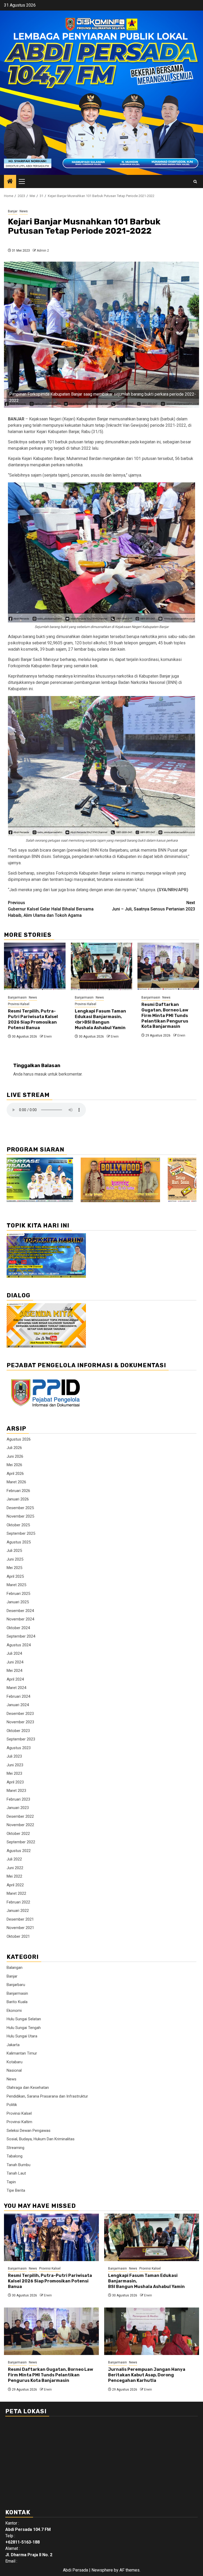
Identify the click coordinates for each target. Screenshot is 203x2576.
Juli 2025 (14, 1551)
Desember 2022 (20, 1816)
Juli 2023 (14, 1756)
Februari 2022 (18, 1902)
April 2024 (15, 1679)
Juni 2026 (15, 1456)
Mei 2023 (14, 1773)
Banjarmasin (17, 997)
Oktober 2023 (18, 1731)
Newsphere (102, 2570)
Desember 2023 (20, 1714)
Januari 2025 (18, 1602)
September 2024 (21, 1636)
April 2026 (15, 1474)
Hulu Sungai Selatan (24, 2019)
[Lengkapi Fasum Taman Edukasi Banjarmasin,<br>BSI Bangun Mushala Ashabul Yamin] (102, 966)
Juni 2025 (15, 1559)
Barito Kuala (17, 2002)
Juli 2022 (14, 1859)
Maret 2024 (16, 1688)
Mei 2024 (14, 1671)
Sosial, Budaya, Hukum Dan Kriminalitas (41, 2139)
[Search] (195, 182)
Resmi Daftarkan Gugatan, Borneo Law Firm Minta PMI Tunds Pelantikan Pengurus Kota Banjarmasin (165, 1015)
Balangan (15, 1968)
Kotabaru (15, 2062)
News (24, 211)
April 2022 (15, 1885)
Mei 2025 (14, 1568)
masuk (41, 1074)
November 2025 (20, 1516)
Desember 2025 (20, 1508)
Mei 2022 (14, 1876)
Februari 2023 (18, 1799)
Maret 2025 (16, 1585)
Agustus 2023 (19, 1748)
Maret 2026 (16, 1482)
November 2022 (20, 1825)
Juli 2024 (14, 1653)
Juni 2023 (15, 1765)
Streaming (15, 2148)
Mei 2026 (14, 1465)
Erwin (48, 1037)
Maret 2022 (16, 1893)
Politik (12, 2105)
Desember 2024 (20, 1611)
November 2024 (20, 1619)
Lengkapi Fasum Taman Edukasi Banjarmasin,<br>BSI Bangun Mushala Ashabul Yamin (100, 1019)
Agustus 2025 (19, 1542)
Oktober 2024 (18, 1628)
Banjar (13, 211)
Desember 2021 (20, 1919)
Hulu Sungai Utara (22, 2036)
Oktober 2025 (18, 1525)
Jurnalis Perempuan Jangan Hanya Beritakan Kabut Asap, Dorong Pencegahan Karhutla (147, 2375)
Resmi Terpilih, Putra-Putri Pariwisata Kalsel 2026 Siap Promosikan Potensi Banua (33, 1019)
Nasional (14, 2070)
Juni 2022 (15, 1868)
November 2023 (20, 1722)
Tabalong (15, 2156)
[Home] (10, 182)
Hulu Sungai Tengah (24, 2028)
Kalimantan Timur (22, 2053)
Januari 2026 (18, 1499)
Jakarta (13, 2045)
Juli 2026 (14, 1448)
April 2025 (15, 1576)
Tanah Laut (16, 2173)
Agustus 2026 (19, 1439)
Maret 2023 (16, 1791)
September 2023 (21, 1739)
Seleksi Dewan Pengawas (29, 2131)
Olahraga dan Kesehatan (28, 2088)
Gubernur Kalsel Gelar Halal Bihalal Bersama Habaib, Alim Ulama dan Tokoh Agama (51, 909)
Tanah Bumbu (19, 2165)
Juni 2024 (15, 1662)
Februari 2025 (18, 1594)
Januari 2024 (18, 1705)
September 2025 (21, 1533)
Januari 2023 (18, 1808)
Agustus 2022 (19, 1851)
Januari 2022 (18, 1911)
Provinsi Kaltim (19, 2122)
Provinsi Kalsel (19, 1004)
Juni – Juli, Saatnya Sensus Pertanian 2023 (153, 906)
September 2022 (21, 1842)
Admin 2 (43, 251)
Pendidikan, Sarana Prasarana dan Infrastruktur (47, 2096)
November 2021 (20, 1928)
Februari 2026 (18, 1491)
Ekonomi (14, 2011)
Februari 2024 (18, 1696)
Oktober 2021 (18, 1936)
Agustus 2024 (19, 1645)
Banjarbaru (16, 1985)
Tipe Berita (16, 2190)
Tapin (11, 2182)
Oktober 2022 (18, 1834)
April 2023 (15, 1782)
